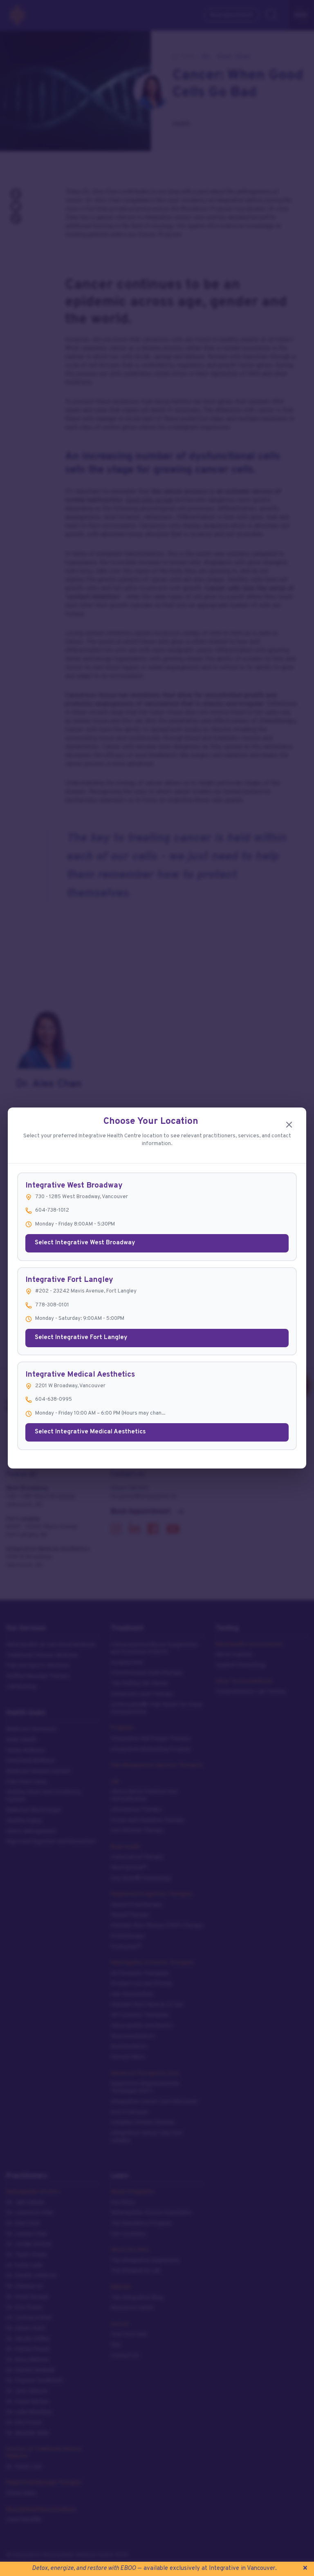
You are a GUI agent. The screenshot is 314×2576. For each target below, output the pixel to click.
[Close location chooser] (289, 1125)
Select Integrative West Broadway (85, 1243)
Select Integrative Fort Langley (81, 1338)
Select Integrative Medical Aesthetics (90, 1432)
